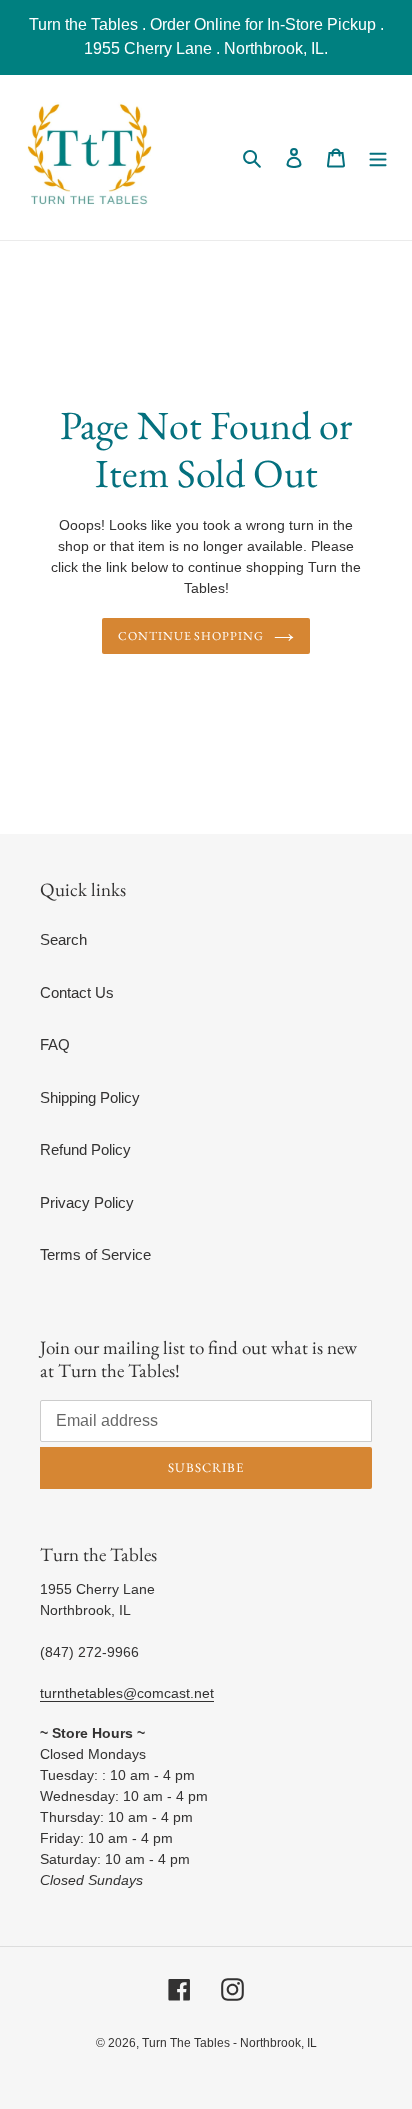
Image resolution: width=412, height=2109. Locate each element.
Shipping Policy (90, 1097)
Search (63, 939)
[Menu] (378, 157)
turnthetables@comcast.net (127, 1693)
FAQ (55, 1044)
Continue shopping (191, 636)
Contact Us (77, 992)
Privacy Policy (87, 1202)
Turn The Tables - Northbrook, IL (229, 2043)
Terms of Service (95, 1254)
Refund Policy (85, 1149)
